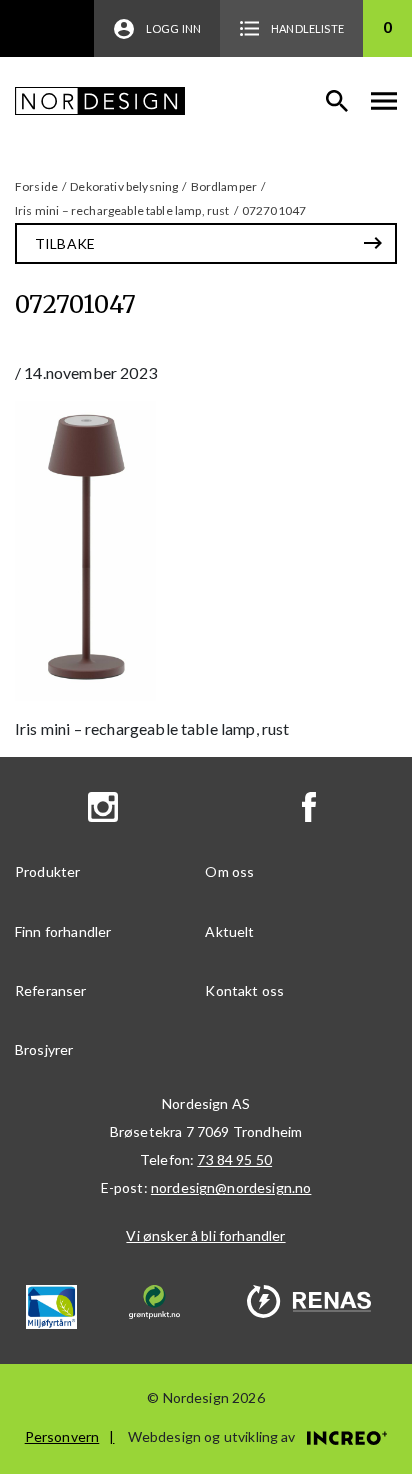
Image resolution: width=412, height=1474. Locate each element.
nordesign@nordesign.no (231, 1187)
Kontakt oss (244, 990)
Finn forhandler (63, 931)
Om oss (229, 871)
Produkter (47, 871)
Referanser (51, 990)
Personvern (62, 1436)
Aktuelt (229, 931)
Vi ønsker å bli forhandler (205, 1235)
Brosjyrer (44, 1049)
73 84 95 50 (234, 1159)
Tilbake (65, 243)
